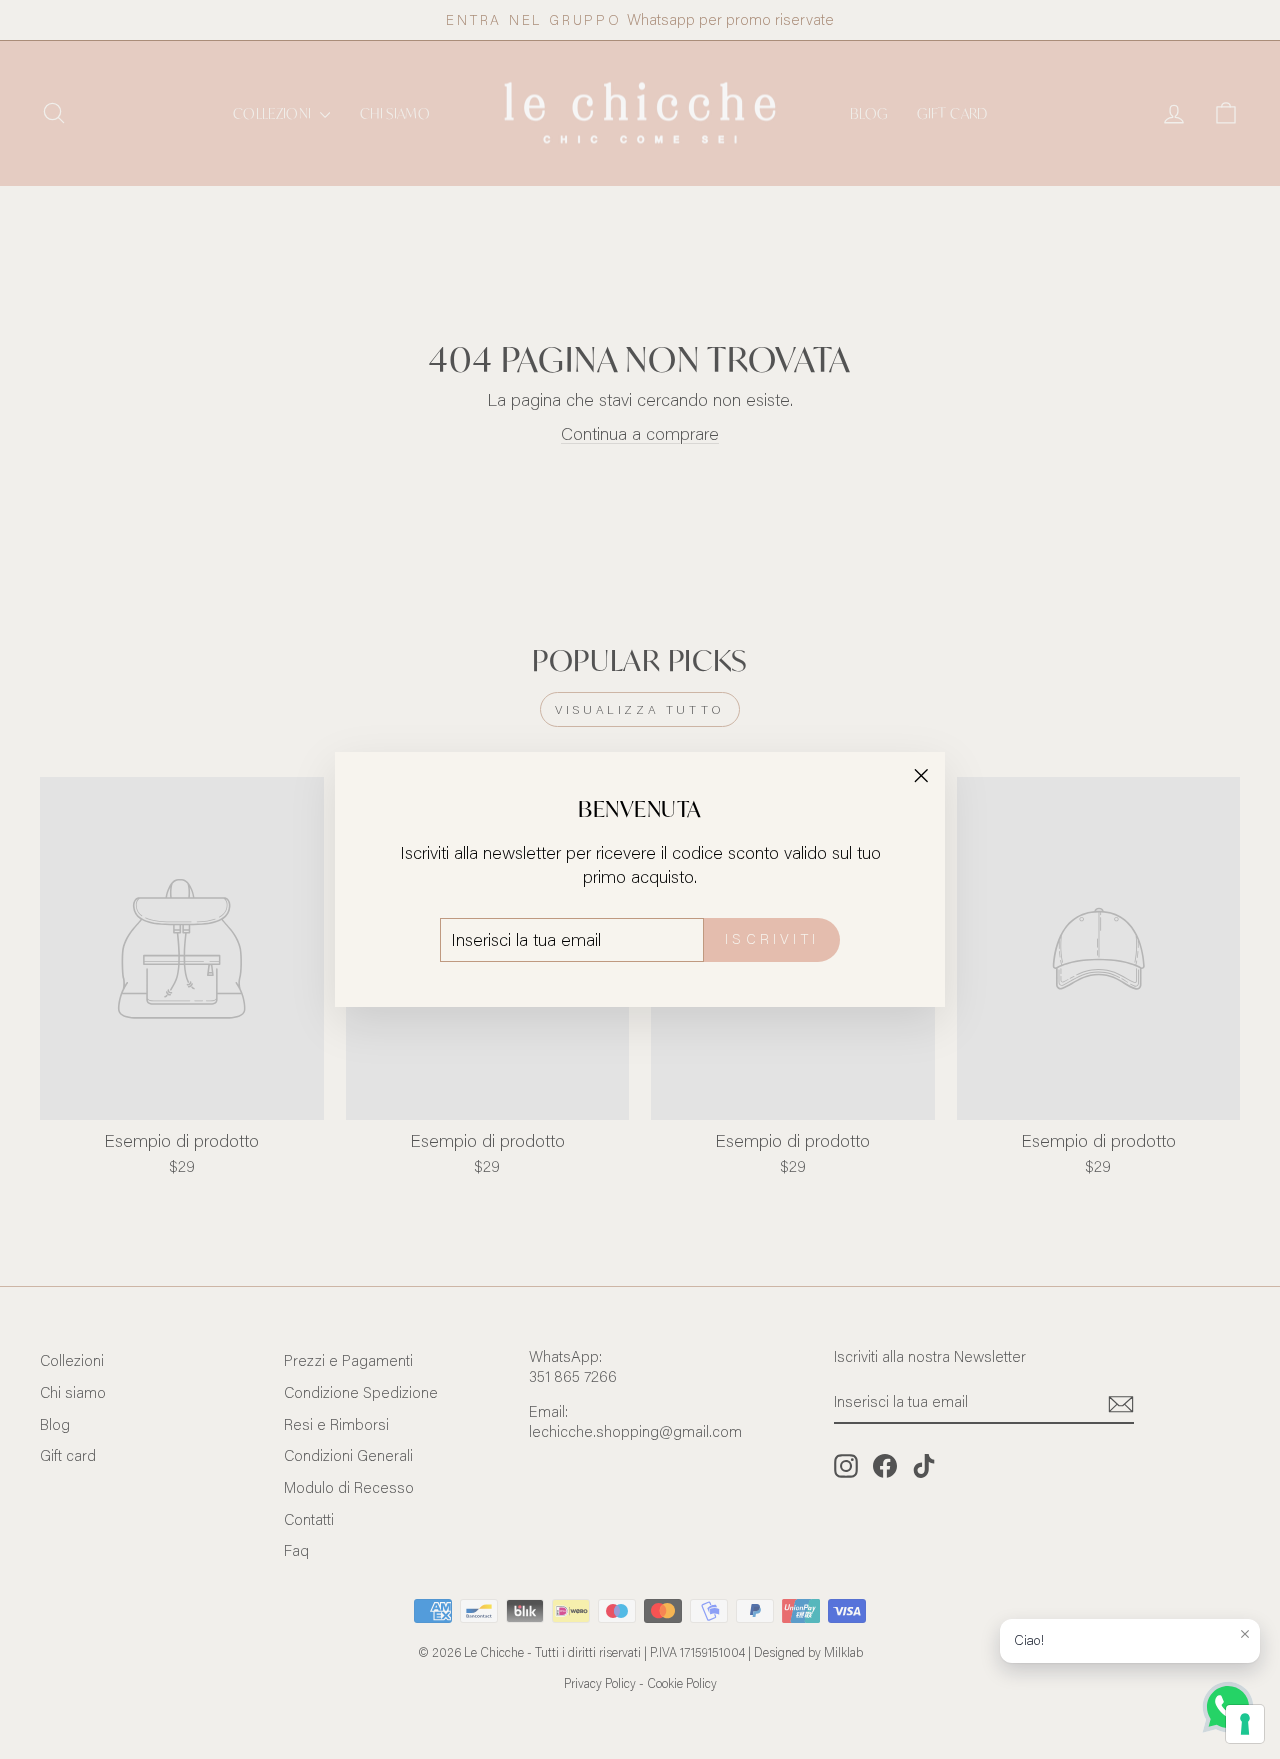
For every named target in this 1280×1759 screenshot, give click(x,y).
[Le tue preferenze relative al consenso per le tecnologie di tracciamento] (1245, 1724)
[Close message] (1245, 1634)
